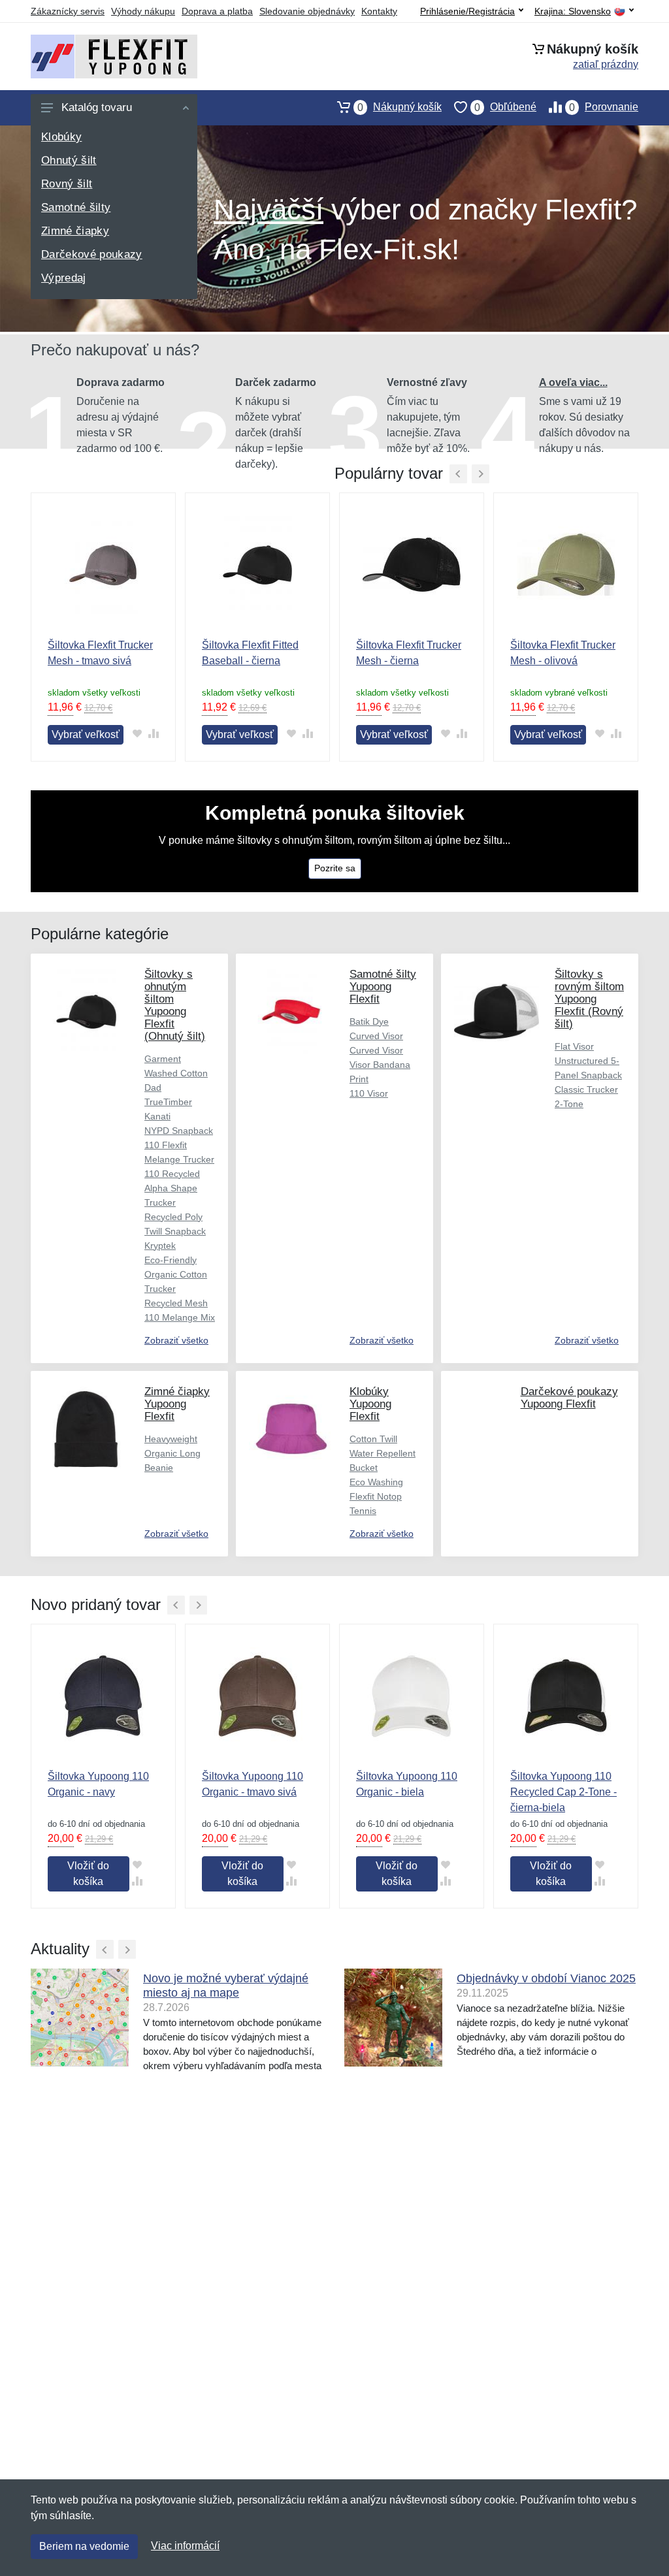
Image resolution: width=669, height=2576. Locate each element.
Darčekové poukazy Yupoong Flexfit (569, 1398)
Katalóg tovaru (97, 107)
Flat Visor (574, 1046)
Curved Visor (376, 1050)
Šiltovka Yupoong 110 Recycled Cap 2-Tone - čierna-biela (563, 1792)
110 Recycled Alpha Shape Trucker (172, 1188)
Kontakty (379, 11)
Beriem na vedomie (84, 2546)
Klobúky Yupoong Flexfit (370, 1404)
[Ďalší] (198, 1605)
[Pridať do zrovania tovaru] (153, 734)
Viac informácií (185, 2546)
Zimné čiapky (75, 231)
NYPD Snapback (179, 1131)
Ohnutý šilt (69, 160)
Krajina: (573, 11)
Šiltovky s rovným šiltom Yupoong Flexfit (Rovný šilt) (589, 999)
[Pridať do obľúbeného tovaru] (137, 734)
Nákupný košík (400, 107)
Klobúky (61, 137)
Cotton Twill (373, 1439)
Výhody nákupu (143, 11)
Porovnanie (604, 107)
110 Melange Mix (180, 1317)
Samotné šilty (76, 207)
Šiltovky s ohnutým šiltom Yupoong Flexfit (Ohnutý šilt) (175, 1005)
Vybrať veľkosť (86, 734)
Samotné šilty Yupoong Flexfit (383, 987)
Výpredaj (64, 278)
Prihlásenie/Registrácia (467, 11)
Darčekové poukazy (92, 254)
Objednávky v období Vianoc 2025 (546, 1978)
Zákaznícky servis (68, 11)
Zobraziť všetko (176, 1340)
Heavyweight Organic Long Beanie (172, 1453)
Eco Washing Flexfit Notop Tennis (376, 1496)
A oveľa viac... (573, 382)
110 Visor (369, 1093)
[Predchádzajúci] (458, 474)
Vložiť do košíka (88, 1874)
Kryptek (160, 1246)
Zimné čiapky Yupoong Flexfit (177, 1404)
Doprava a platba (217, 11)
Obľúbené (505, 107)
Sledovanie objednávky (307, 11)
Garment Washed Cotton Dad (176, 1073)
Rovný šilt (67, 184)
